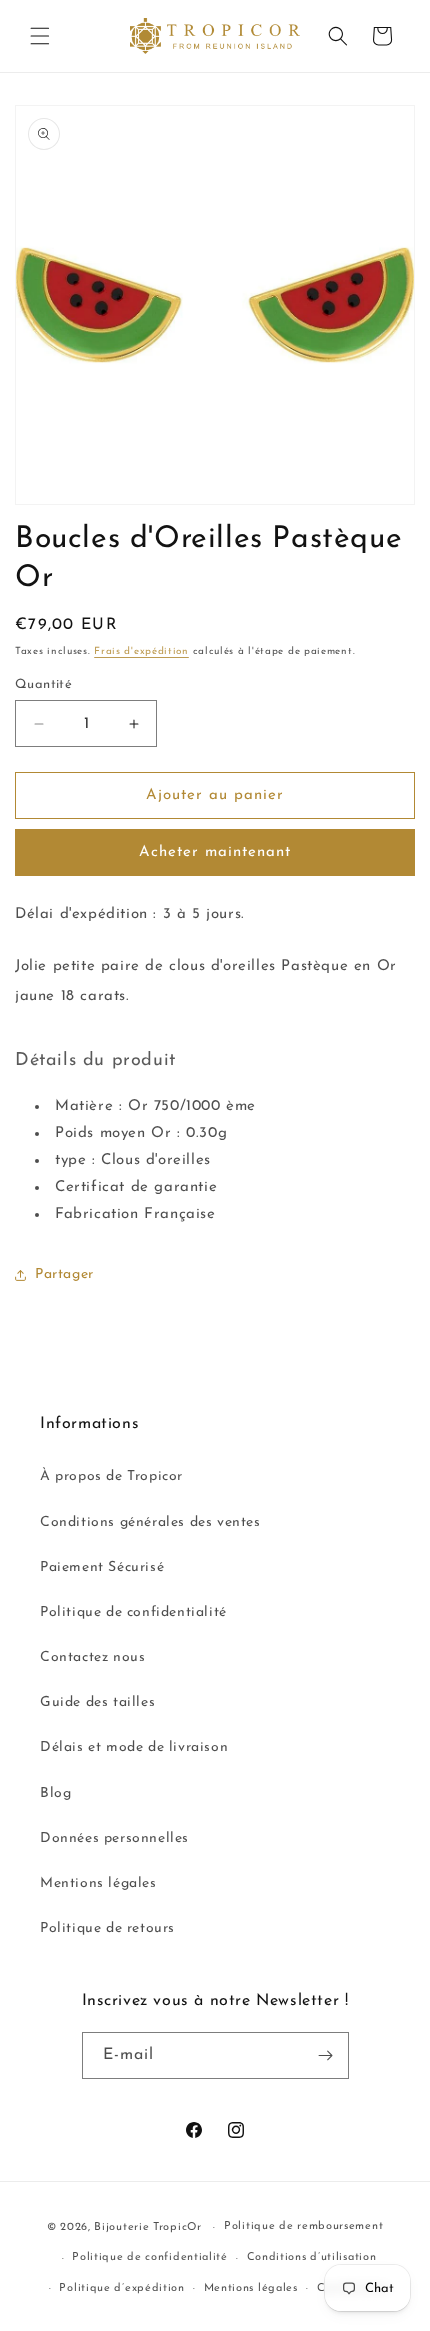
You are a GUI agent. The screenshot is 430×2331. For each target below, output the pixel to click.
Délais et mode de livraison (134, 1747)
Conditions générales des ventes (150, 1522)
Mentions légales (98, 1883)
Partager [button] (64, 1274)
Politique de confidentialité (133, 1612)
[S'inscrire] (326, 2055)
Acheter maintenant (215, 852)
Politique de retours (107, 1928)
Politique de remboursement (303, 2226)
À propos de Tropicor (111, 1476)
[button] (40, 36)
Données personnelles (114, 1838)
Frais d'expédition (141, 651)
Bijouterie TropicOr (147, 2227)
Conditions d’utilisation (312, 2257)
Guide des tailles (97, 1702)
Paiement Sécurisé (102, 1567)
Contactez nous (92, 1657)
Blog (55, 1793)
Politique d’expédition (121, 2288)
